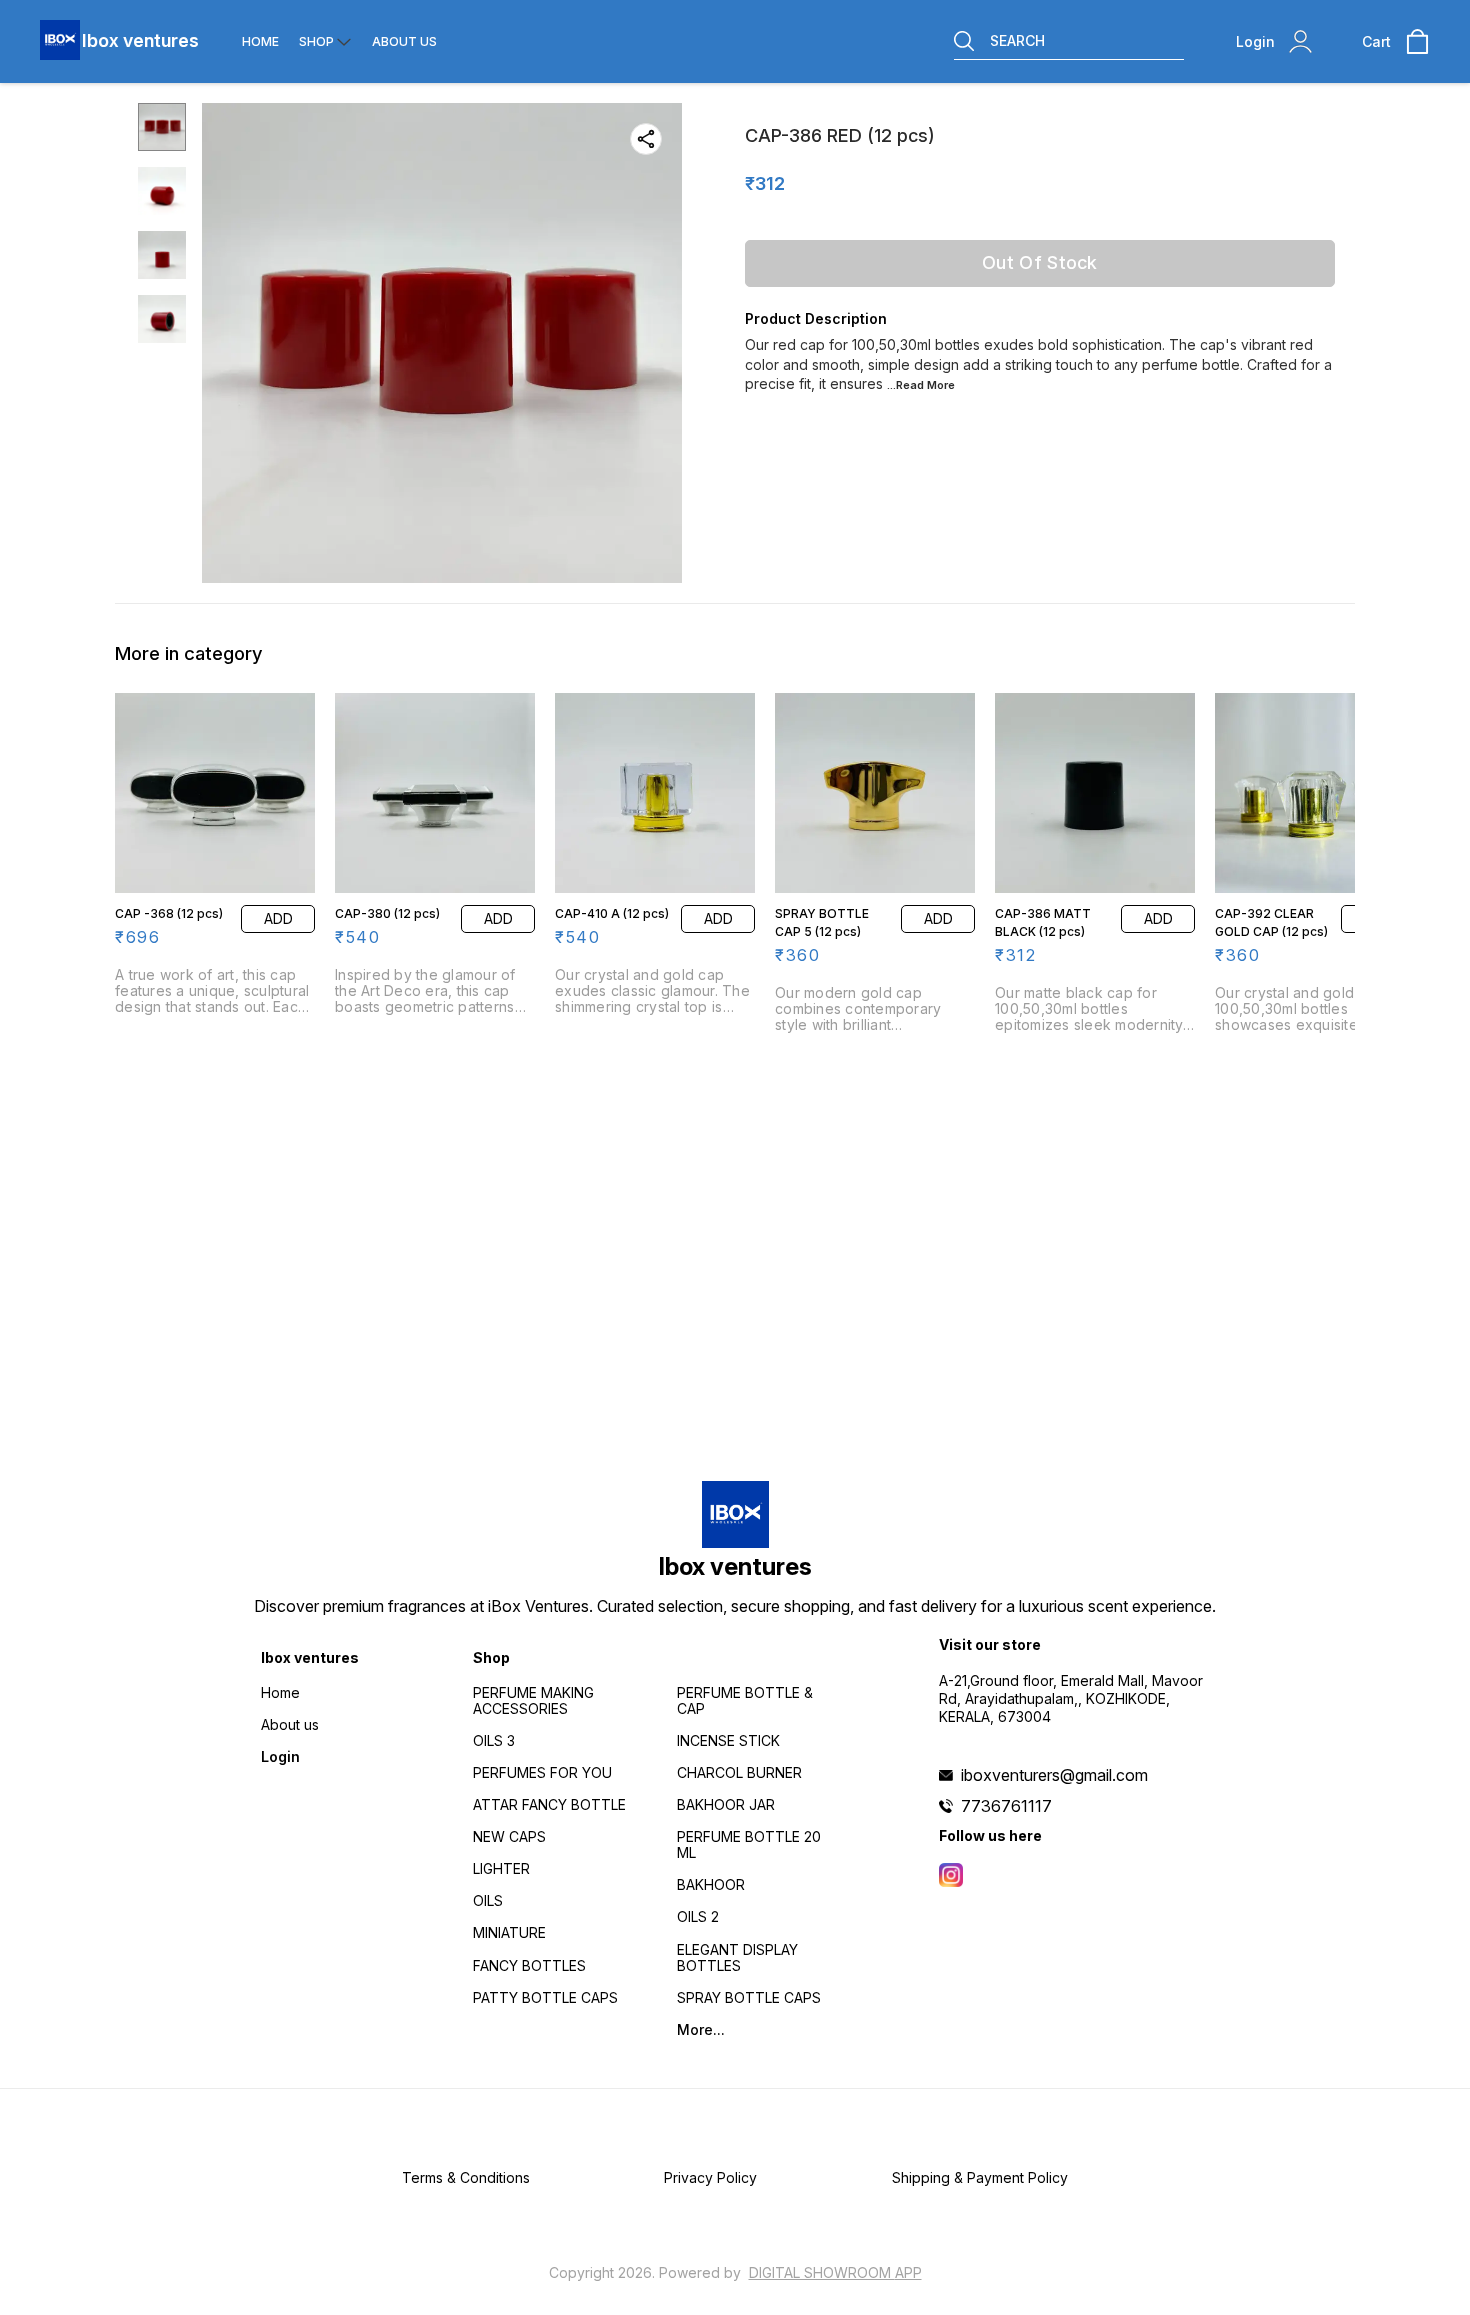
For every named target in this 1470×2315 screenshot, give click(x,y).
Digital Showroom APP (835, 2272)
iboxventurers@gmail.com (1054, 1775)
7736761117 (1006, 1806)
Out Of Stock (1040, 262)
